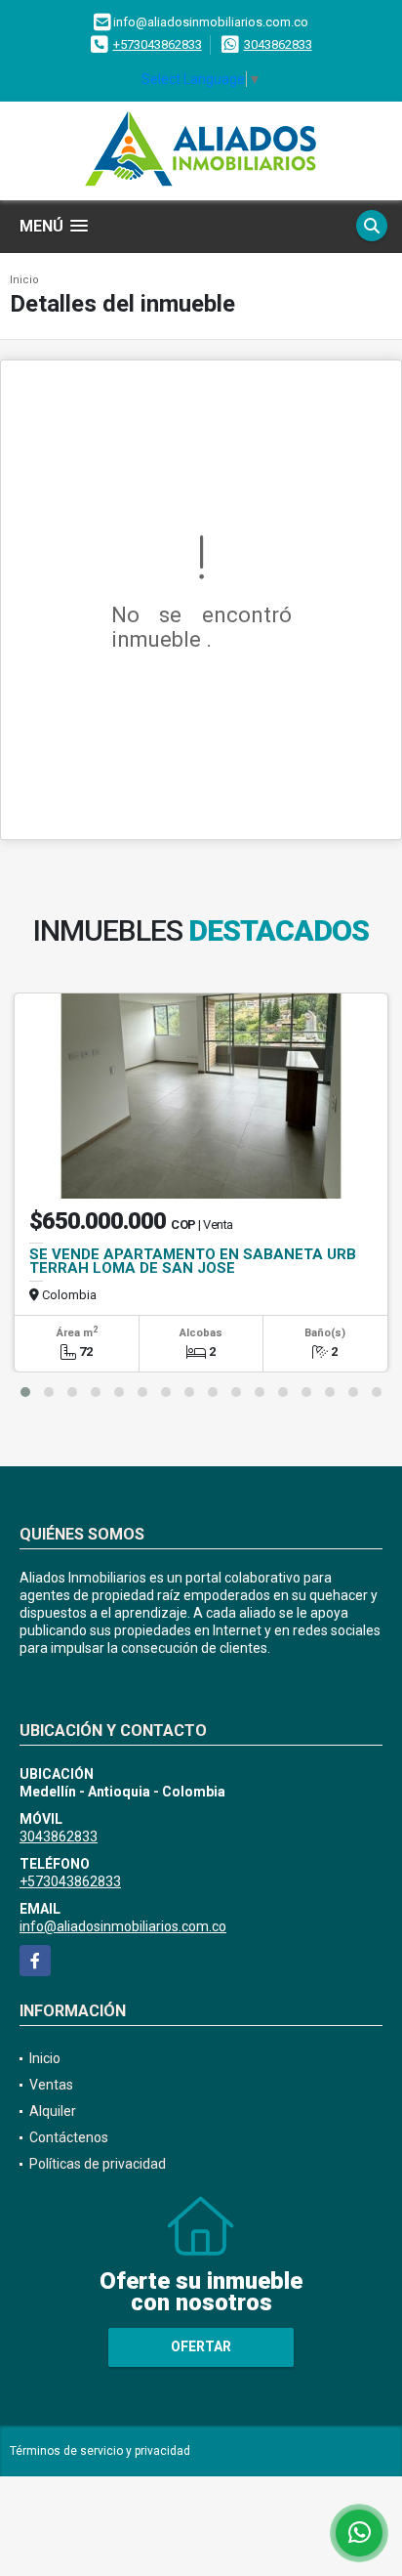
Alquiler (53, 2111)
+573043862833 (158, 44)
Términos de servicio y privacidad (100, 2451)
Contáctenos (69, 2137)
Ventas (51, 2085)
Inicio (24, 280)
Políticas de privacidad (98, 2164)
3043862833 (278, 44)
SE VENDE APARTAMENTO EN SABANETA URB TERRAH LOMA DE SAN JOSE (193, 1261)
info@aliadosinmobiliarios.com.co (123, 1926)
